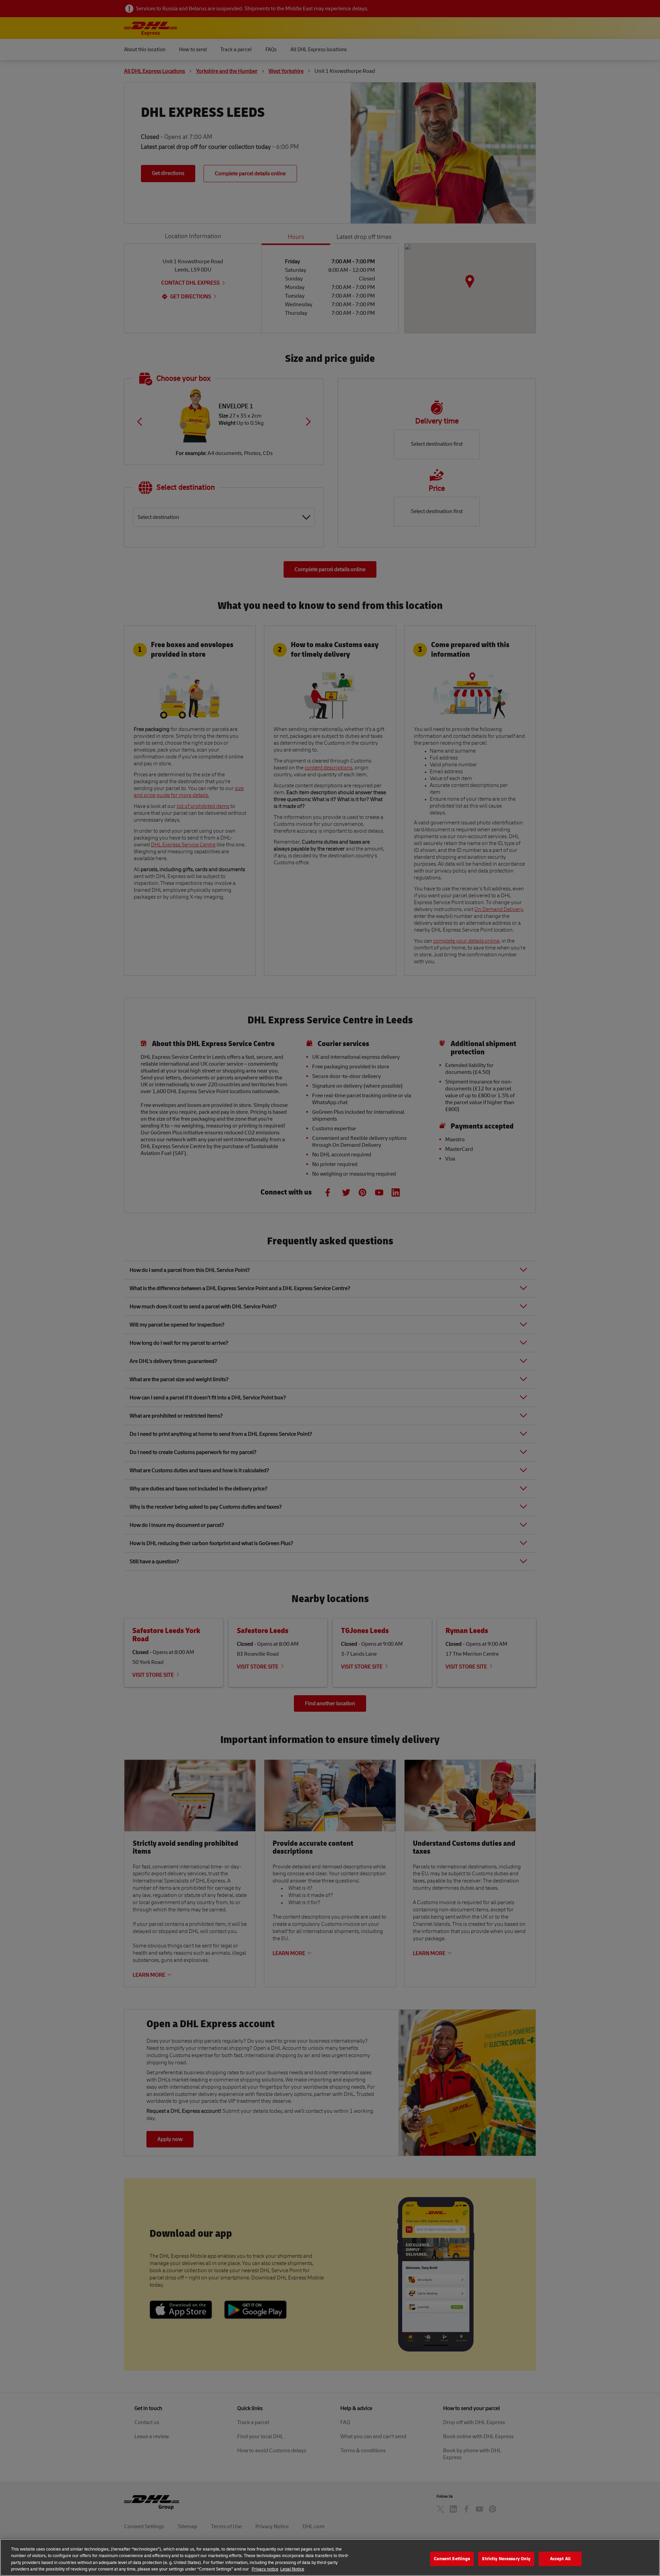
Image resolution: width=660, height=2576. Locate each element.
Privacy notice (265, 2569)
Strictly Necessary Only (506, 2558)
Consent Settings (452, 2558)
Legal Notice (292, 2569)
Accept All (560, 2558)
